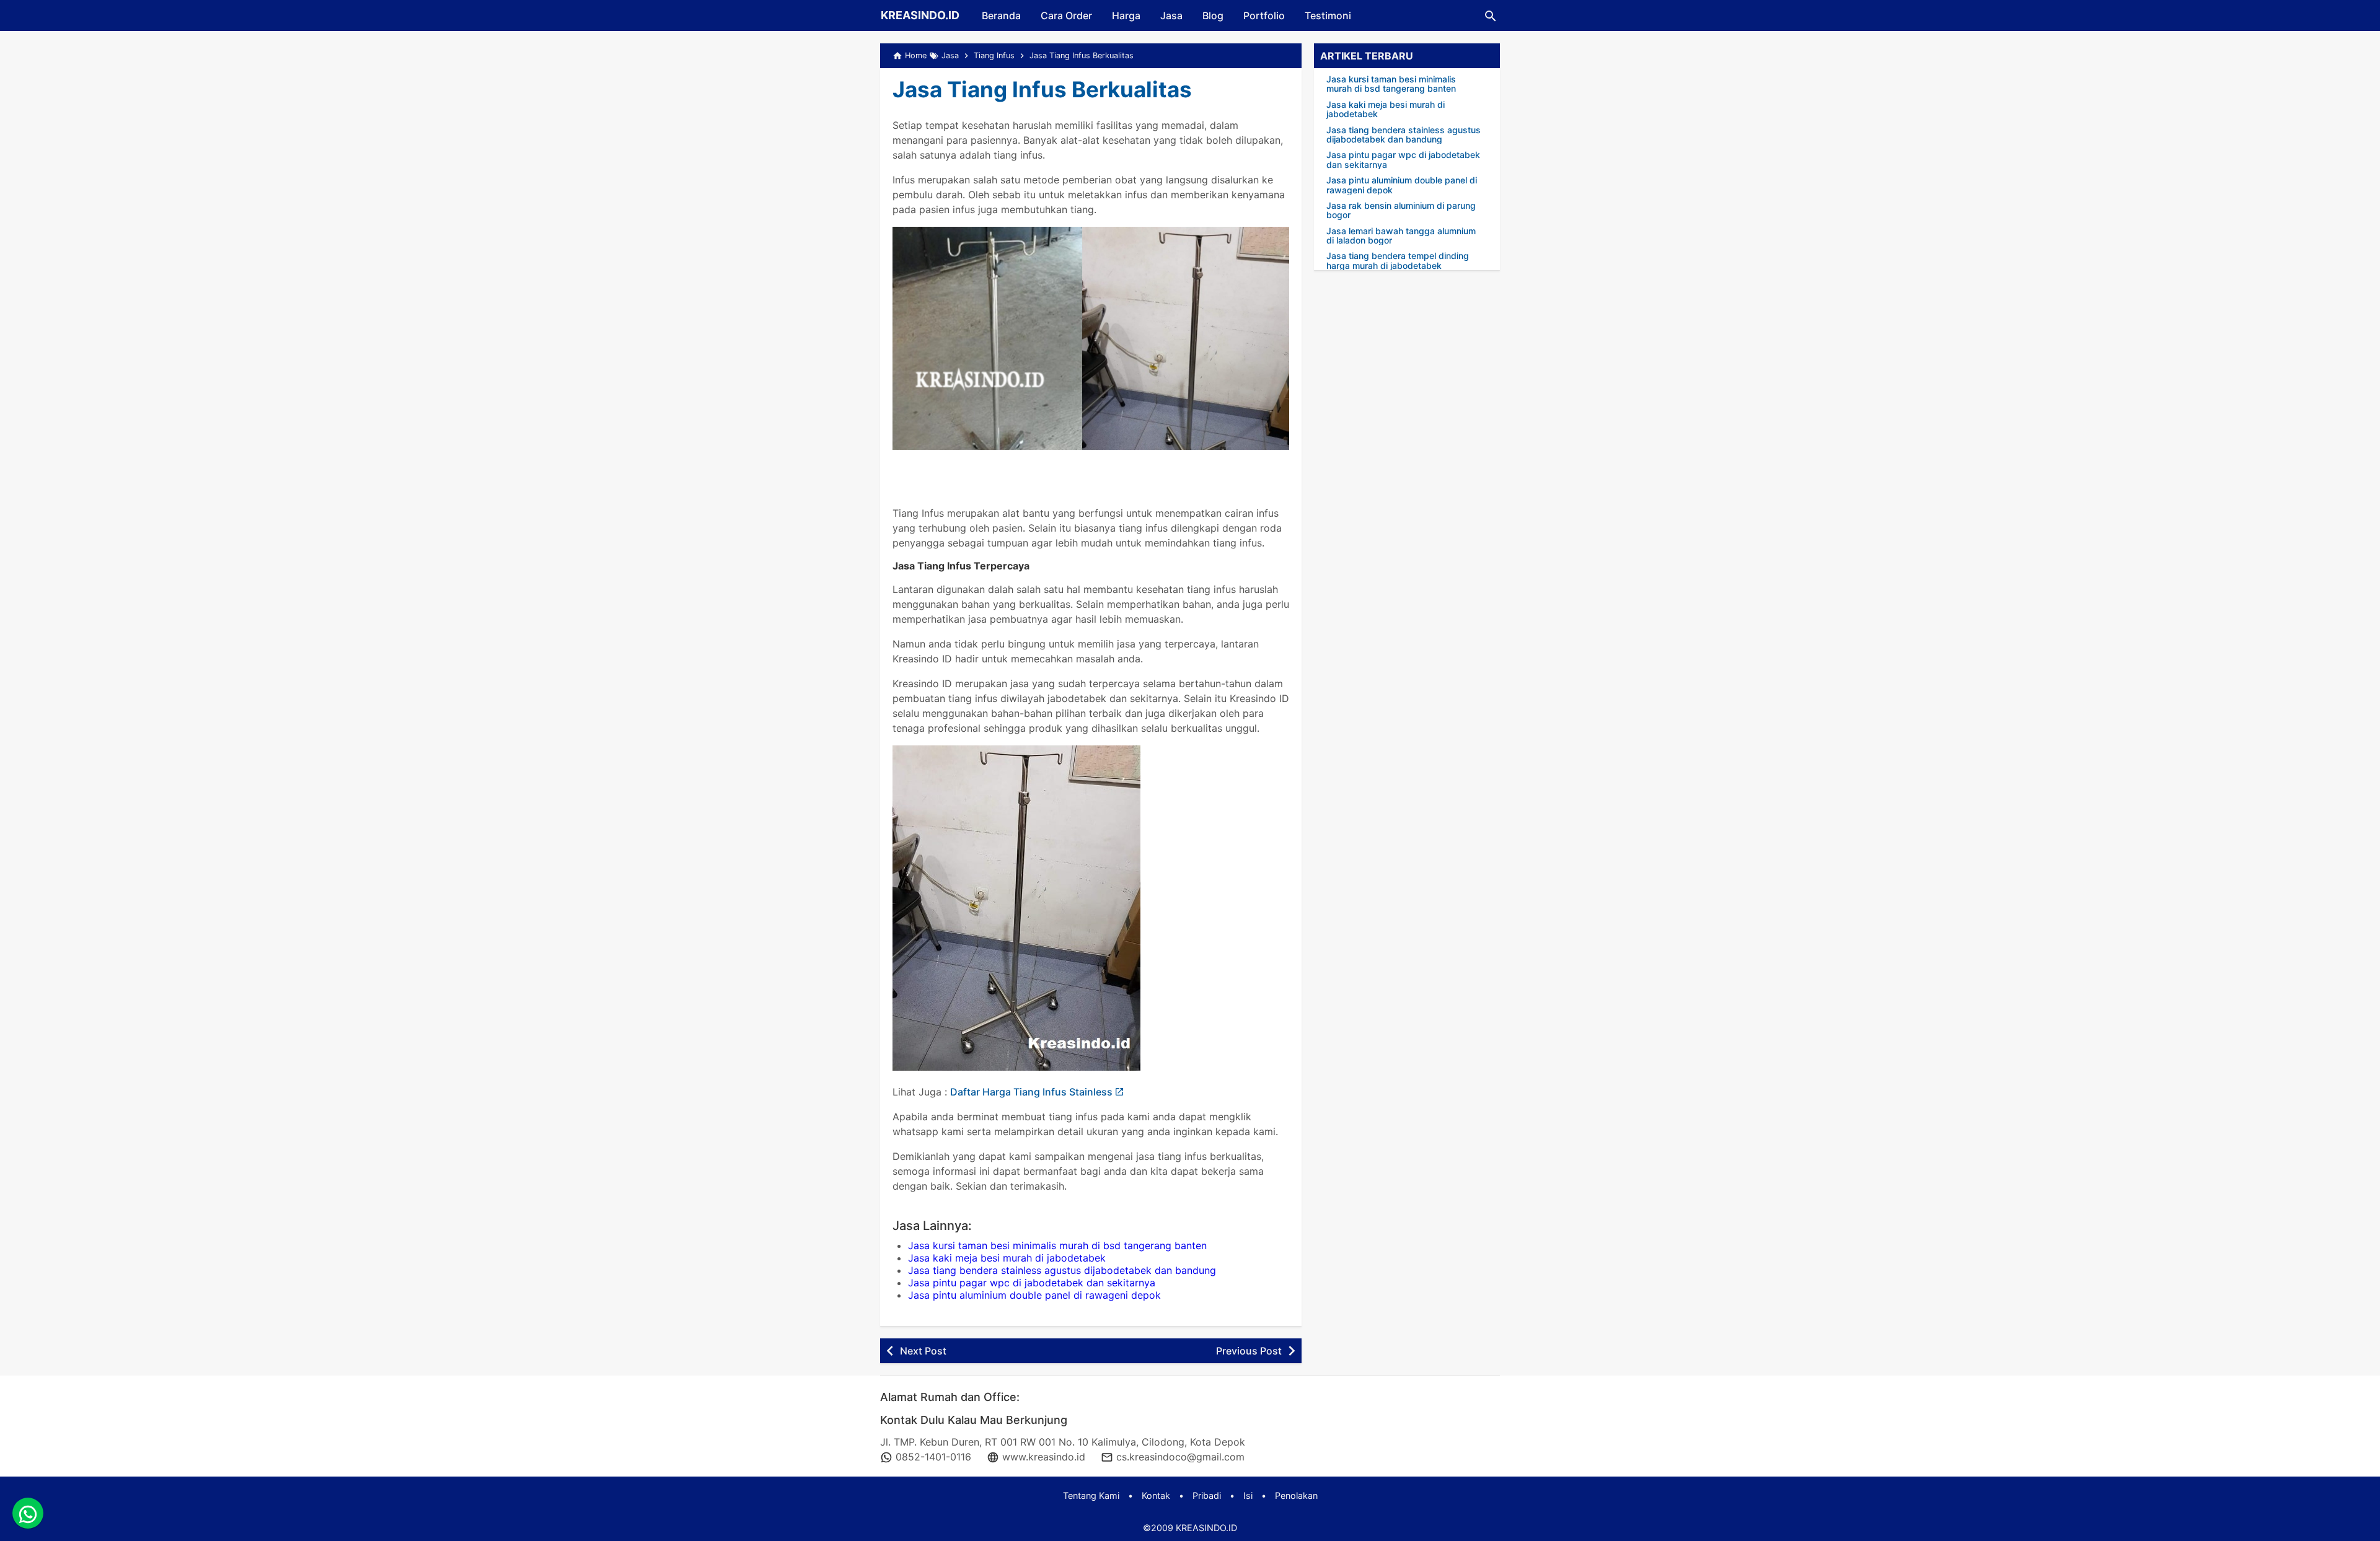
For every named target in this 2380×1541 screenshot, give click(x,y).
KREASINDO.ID (920, 15)
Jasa (1171, 15)
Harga (1126, 15)
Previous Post (1249, 1351)
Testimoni (1328, 15)
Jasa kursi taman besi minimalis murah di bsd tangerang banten (1057, 1245)
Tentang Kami (1091, 1495)
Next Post (923, 1351)
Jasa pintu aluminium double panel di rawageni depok (1034, 1295)
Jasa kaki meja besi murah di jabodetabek (1007, 1258)
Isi (1248, 1495)
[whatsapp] (28, 1513)
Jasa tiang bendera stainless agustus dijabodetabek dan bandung (1062, 1270)
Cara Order (1066, 15)
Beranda (1001, 15)
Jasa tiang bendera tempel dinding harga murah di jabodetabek (1398, 261)
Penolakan (1296, 1495)
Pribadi (1207, 1495)
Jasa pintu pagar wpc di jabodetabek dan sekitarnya (1032, 1283)
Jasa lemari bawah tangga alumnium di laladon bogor (1401, 236)
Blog (1213, 15)
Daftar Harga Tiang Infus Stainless (1031, 1092)
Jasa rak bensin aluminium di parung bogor (1401, 210)
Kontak (1156, 1495)
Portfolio (1264, 15)
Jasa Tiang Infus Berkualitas (1042, 89)
